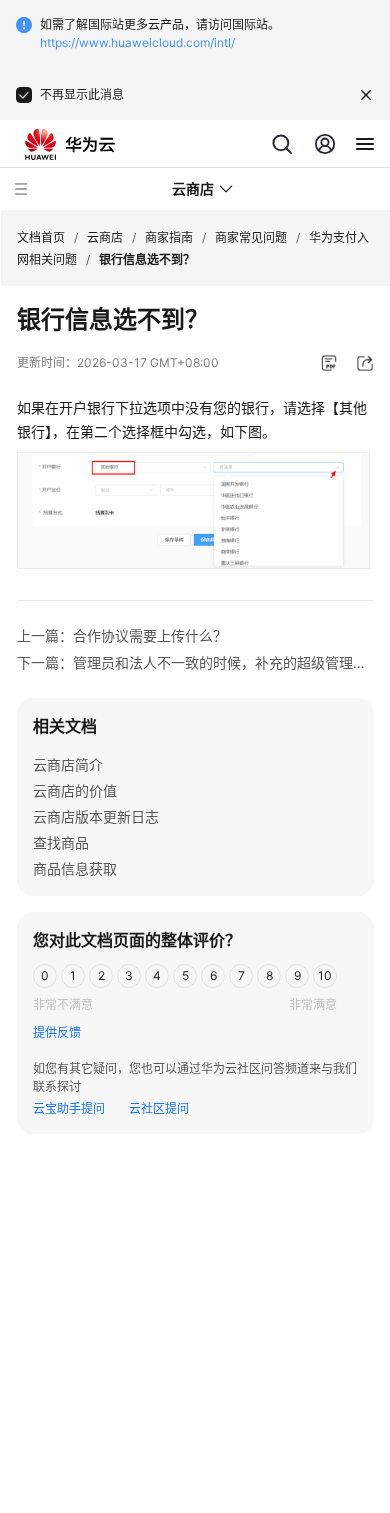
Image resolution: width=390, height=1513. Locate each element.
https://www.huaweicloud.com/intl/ (137, 42)
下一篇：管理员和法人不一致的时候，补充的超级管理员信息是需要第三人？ (195, 662)
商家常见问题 (251, 237)
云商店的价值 (75, 790)
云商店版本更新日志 (96, 816)
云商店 (105, 237)
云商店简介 (68, 764)
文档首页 (41, 237)
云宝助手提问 (69, 1108)
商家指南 (169, 237)
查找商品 (61, 842)
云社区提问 (159, 1108)
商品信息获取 (75, 868)
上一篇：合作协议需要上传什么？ (122, 635)
